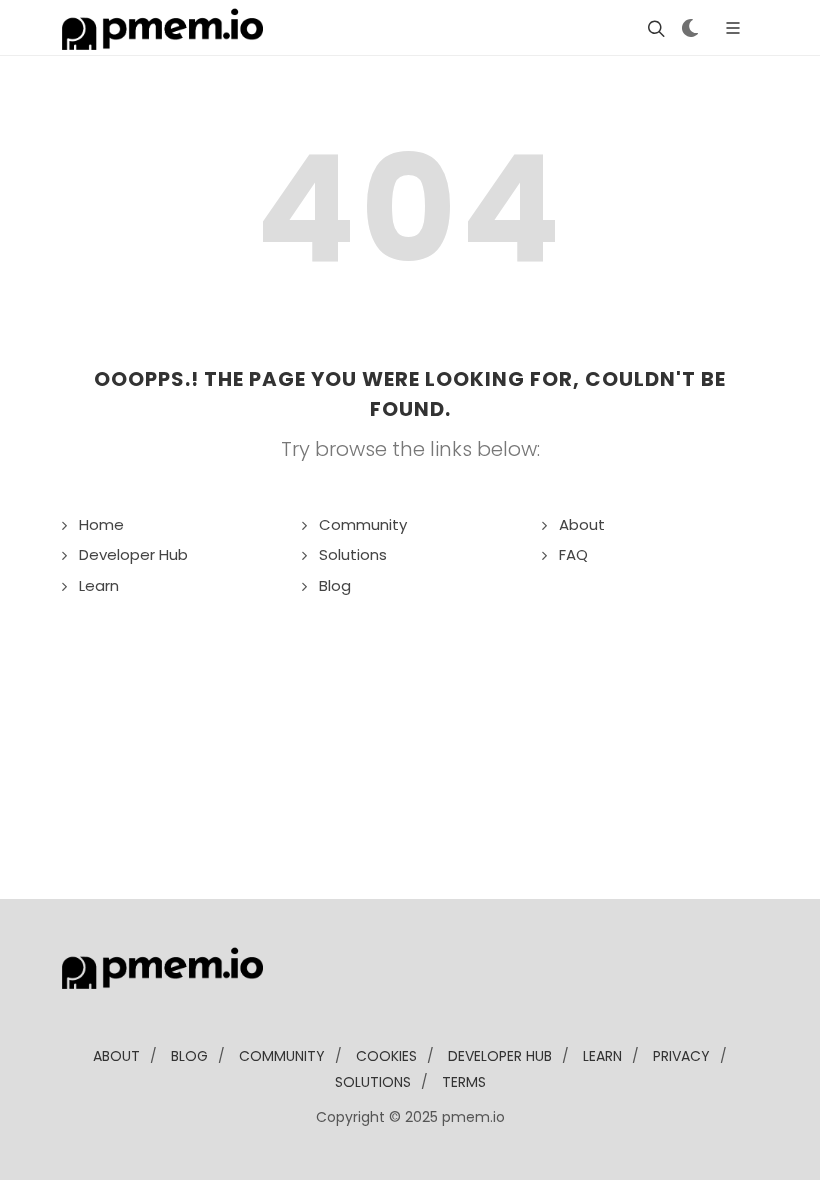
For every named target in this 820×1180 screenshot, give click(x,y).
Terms (464, 1082)
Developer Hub (133, 554)
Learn (99, 585)
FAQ (573, 554)
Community (363, 524)
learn (602, 1056)
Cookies (386, 1056)
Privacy (681, 1056)
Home (101, 524)
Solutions (353, 554)
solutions (373, 1082)
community (282, 1056)
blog (189, 1056)
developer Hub (500, 1056)
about (116, 1056)
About (582, 524)
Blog (335, 585)
